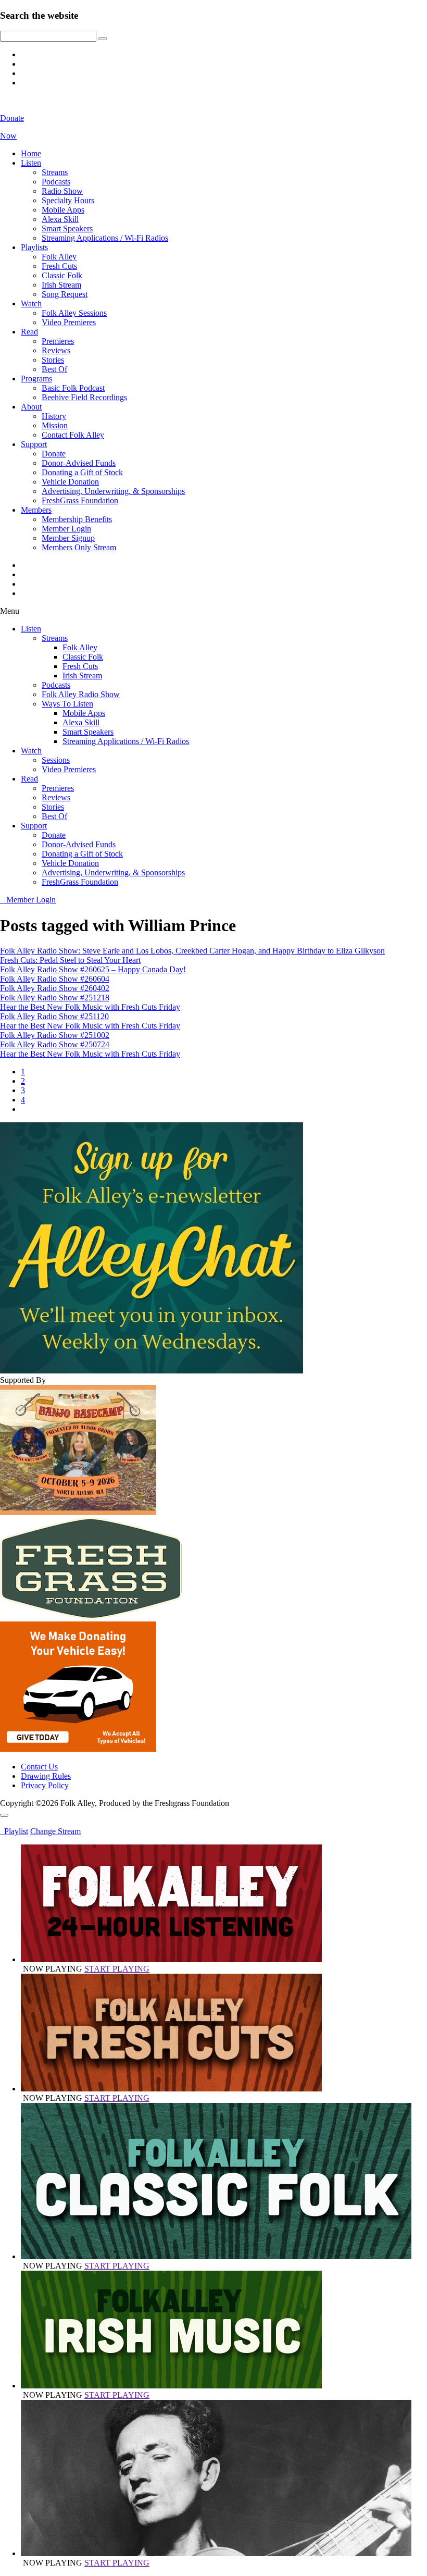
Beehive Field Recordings (84, 397)
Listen (31, 163)
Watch (31, 304)
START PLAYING (117, 1969)
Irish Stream (61, 285)
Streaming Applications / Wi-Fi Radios (105, 238)
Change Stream (55, 1831)
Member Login (66, 529)
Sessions (56, 760)
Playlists (34, 247)
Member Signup (68, 538)
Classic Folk (62, 275)
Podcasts (56, 182)
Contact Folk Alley (73, 435)
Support (34, 444)
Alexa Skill (60, 219)
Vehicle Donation (70, 482)
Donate (54, 454)
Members (36, 510)
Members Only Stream (79, 547)
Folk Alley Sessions (74, 313)
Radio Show (62, 191)
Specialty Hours (68, 200)
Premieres (58, 341)
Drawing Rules (46, 1776)
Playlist (14, 1831)
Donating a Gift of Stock (82, 472)
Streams (55, 172)
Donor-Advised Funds (79, 463)
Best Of (54, 369)
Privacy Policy (45, 1785)
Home (31, 153)
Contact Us (39, 1767)
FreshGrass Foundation (80, 500)
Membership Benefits (77, 519)
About (31, 407)
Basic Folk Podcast (73, 388)
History (54, 416)
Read (29, 332)
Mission (55, 425)
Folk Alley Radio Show (81, 694)
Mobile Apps (63, 210)
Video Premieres (69, 322)
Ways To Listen (67, 704)
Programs (36, 379)
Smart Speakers (67, 228)
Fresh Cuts (59, 266)
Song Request (65, 294)
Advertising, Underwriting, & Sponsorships (113, 491)
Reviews (56, 350)
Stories (53, 360)
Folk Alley (59, 257)
